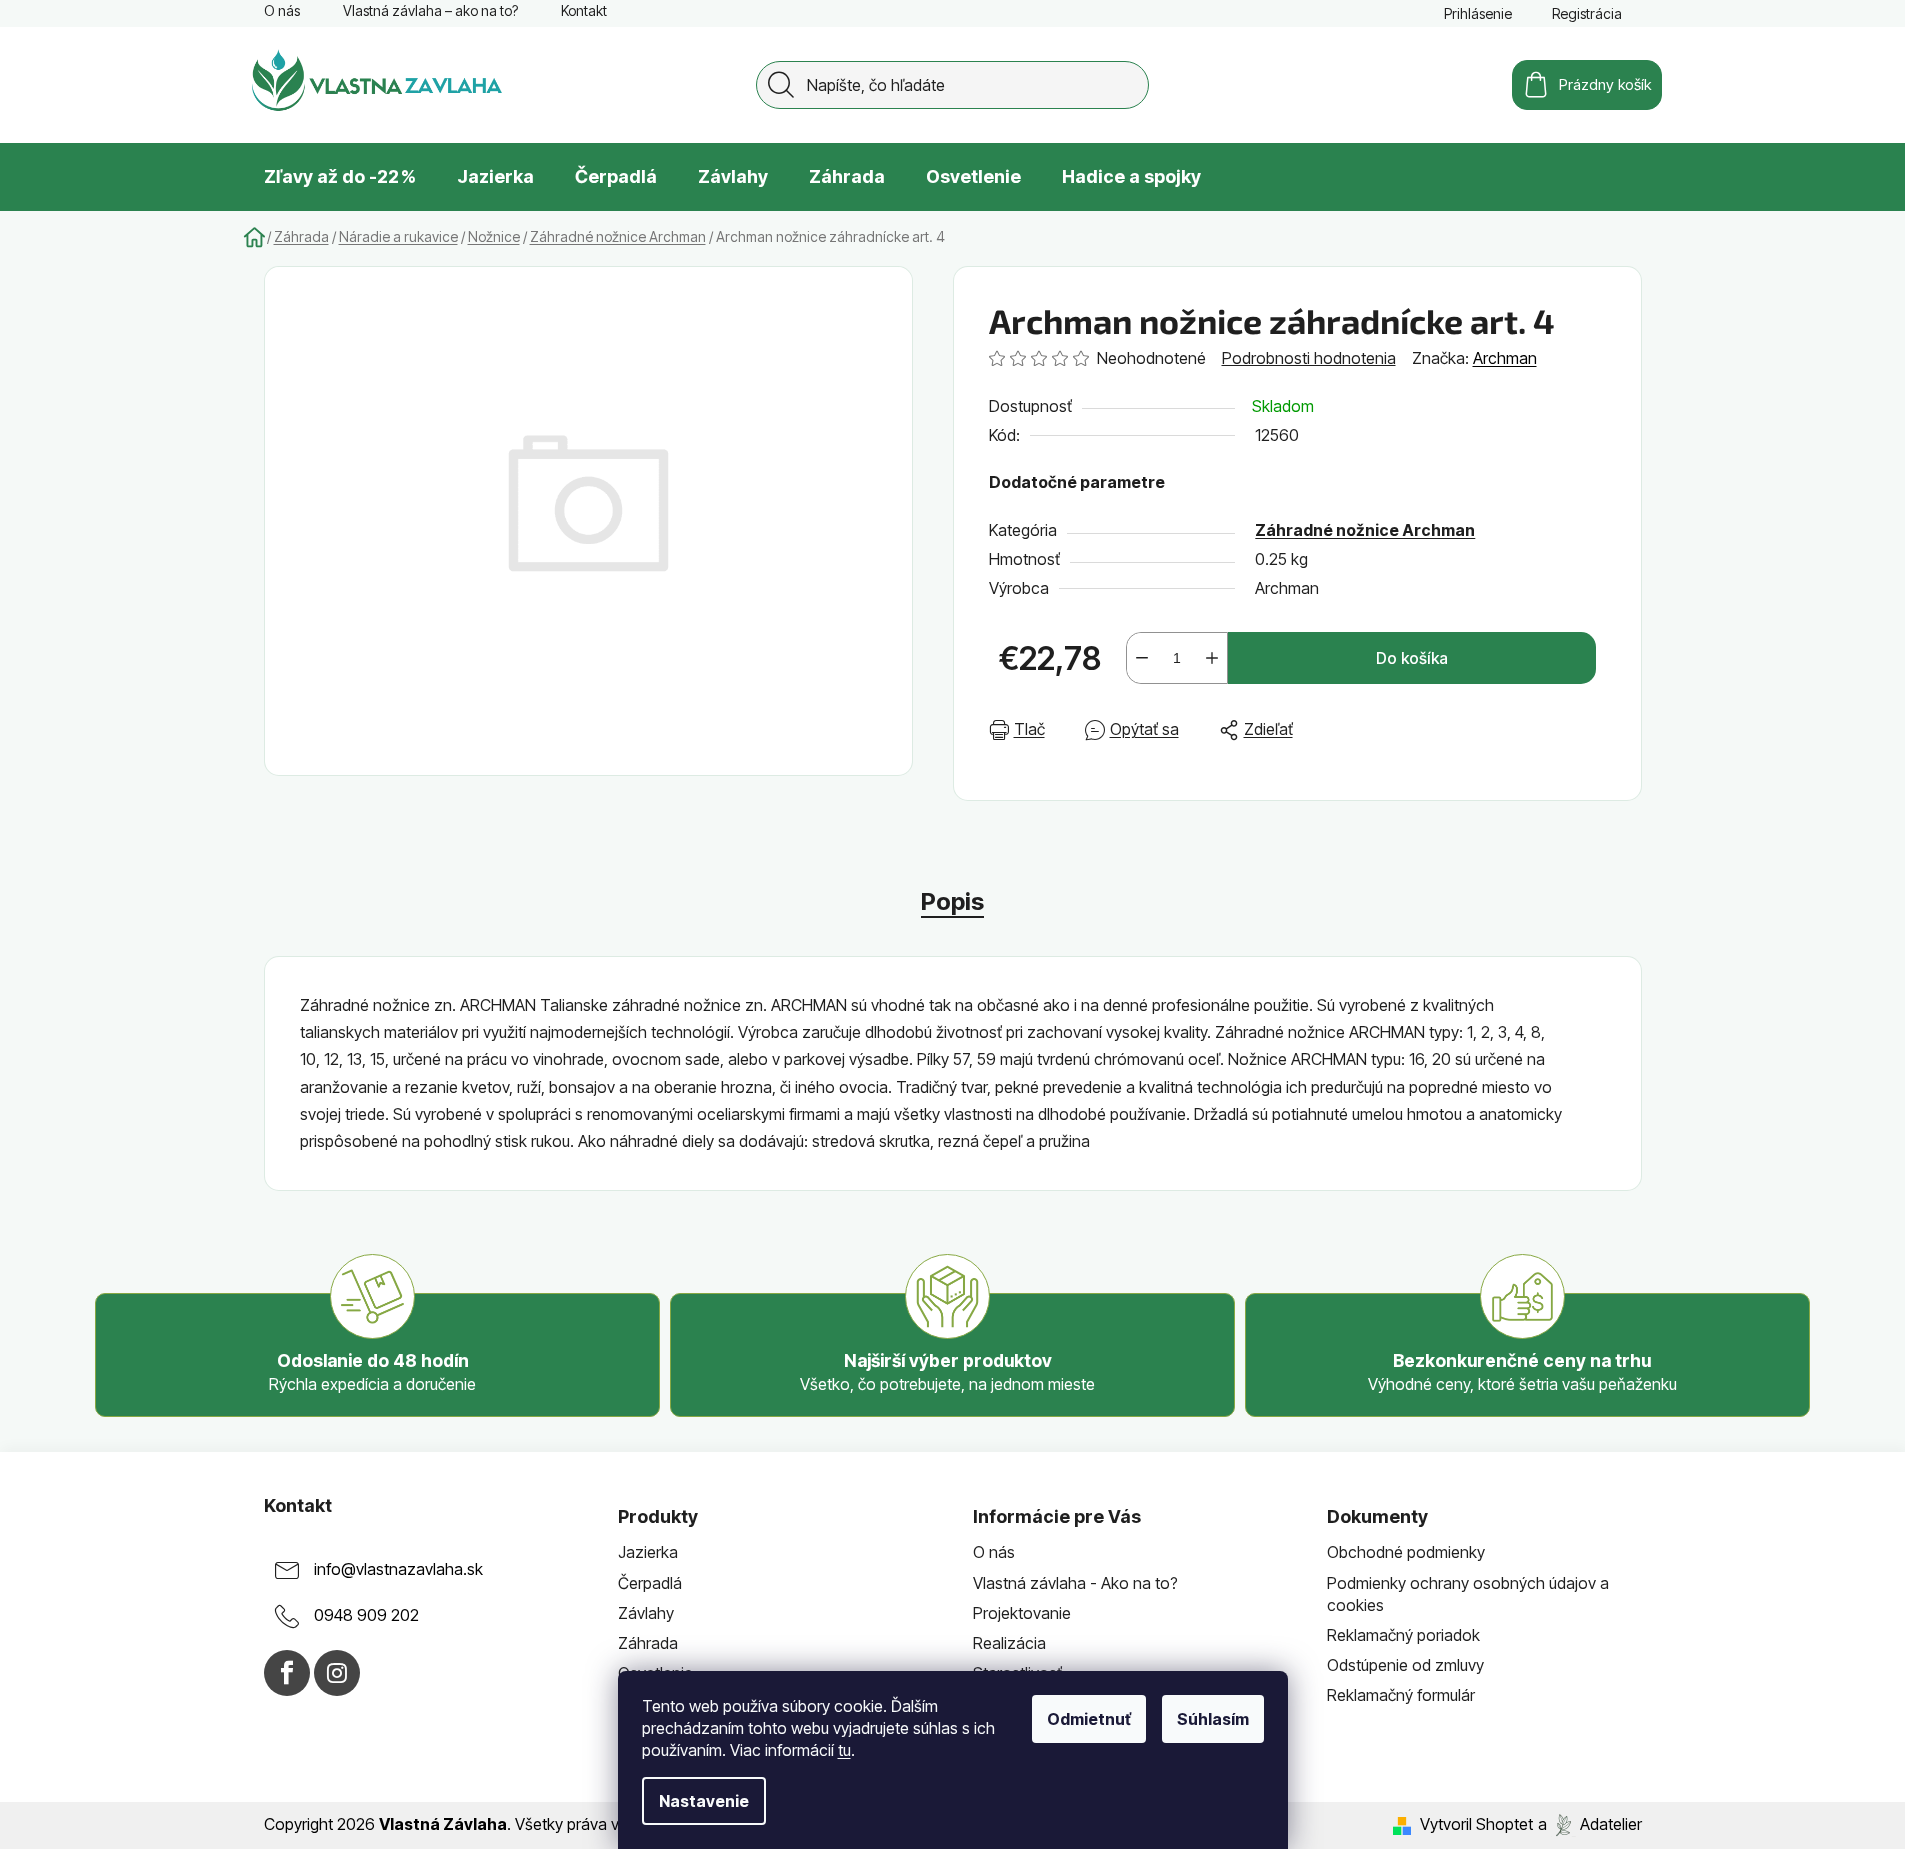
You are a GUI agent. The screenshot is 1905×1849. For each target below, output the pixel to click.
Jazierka (648, 1552)
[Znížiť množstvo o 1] (1142, 658)
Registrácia (1587, 13)
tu (844, 1750)
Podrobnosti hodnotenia (1309, 358)
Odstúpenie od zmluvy (1405, 1665)
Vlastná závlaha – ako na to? (430, 10)
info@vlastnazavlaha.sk (398, 1570)
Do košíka (1412, 658)
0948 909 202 (366, 1616)
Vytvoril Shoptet (1476, 1824)
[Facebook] (287, 1673)
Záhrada (648, 1643)
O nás (282, 10)
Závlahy (646, 1613)
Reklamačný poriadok (1403, 1635)
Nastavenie (704, 1801)
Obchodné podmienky (1406, 1552)
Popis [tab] (952, 901)
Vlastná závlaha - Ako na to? (1075, 1583)
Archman (1505, 358)
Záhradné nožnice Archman (1365, 530)
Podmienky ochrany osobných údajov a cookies (1468, 1594)
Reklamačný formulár (1401, 1695)
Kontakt (584, 10)
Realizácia (1009, 1643)
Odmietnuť (1089, 1719)
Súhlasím (1213, 1719)
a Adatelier (1590, 1824)
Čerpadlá (650, 1583)
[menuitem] (340, 177)
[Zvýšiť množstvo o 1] (1212, 658)
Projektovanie (1022, 1613)
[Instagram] (337, 1673)
